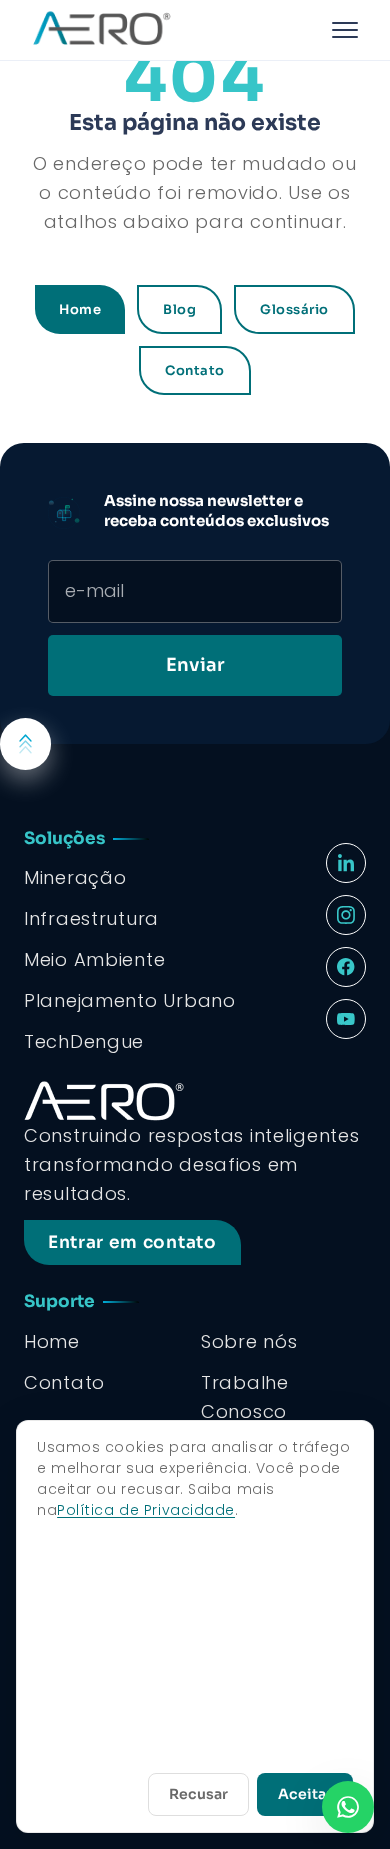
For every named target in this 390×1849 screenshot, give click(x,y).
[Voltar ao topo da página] (25, 743)
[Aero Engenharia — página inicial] (174, 30)
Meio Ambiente (94, 959)
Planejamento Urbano (130, 1000)
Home (80, 309)
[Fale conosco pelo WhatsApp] (348, 1807)
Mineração (75, 877)
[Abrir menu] (345, 30)
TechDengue (84, 1041)
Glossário (294, 309)
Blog (179, 309)
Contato (195, 370)
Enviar (195, 665)
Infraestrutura (91, 918)
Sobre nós (249, 1341)
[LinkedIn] (346, 863)
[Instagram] (346, 915)
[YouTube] (346, 1019)
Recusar (198, 1794)
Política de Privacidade (146, 1510)
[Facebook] (346, 967)
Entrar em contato (132, 1242)
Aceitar (305, 1794)
